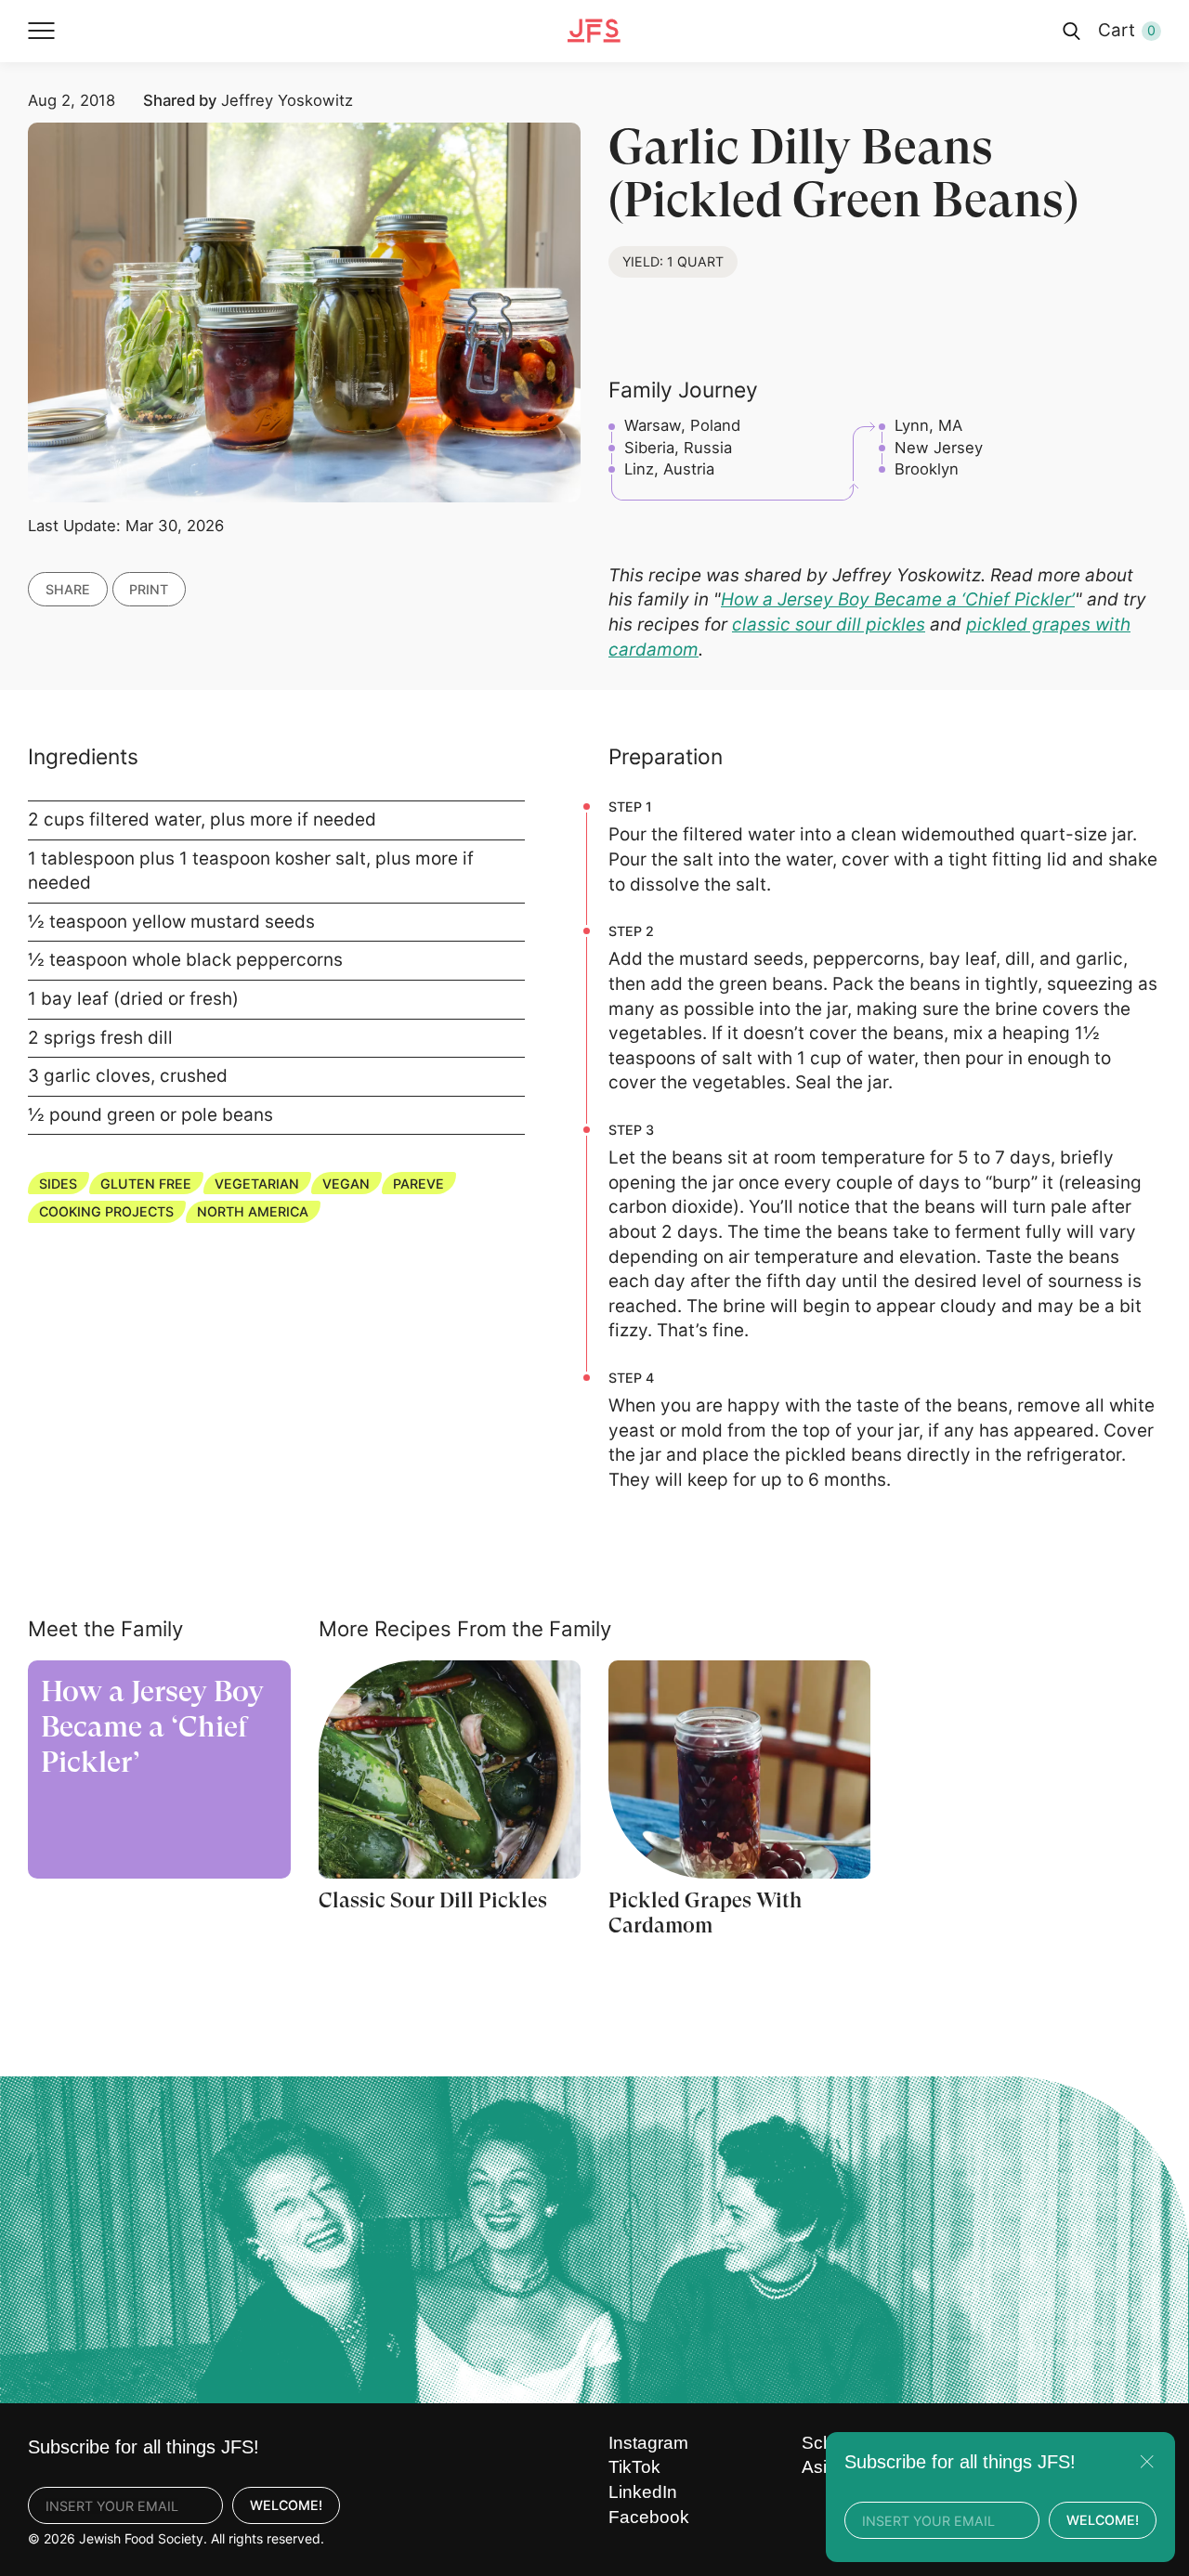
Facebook (649, 2517)
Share (68, 588)
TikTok (634, 2467)
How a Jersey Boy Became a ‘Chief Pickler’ (898, 599)
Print (149, 588)
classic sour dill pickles (829, 624)
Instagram (648, 2443)
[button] (42, 31)
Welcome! (286, 2505)
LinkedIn (643, 2492)
